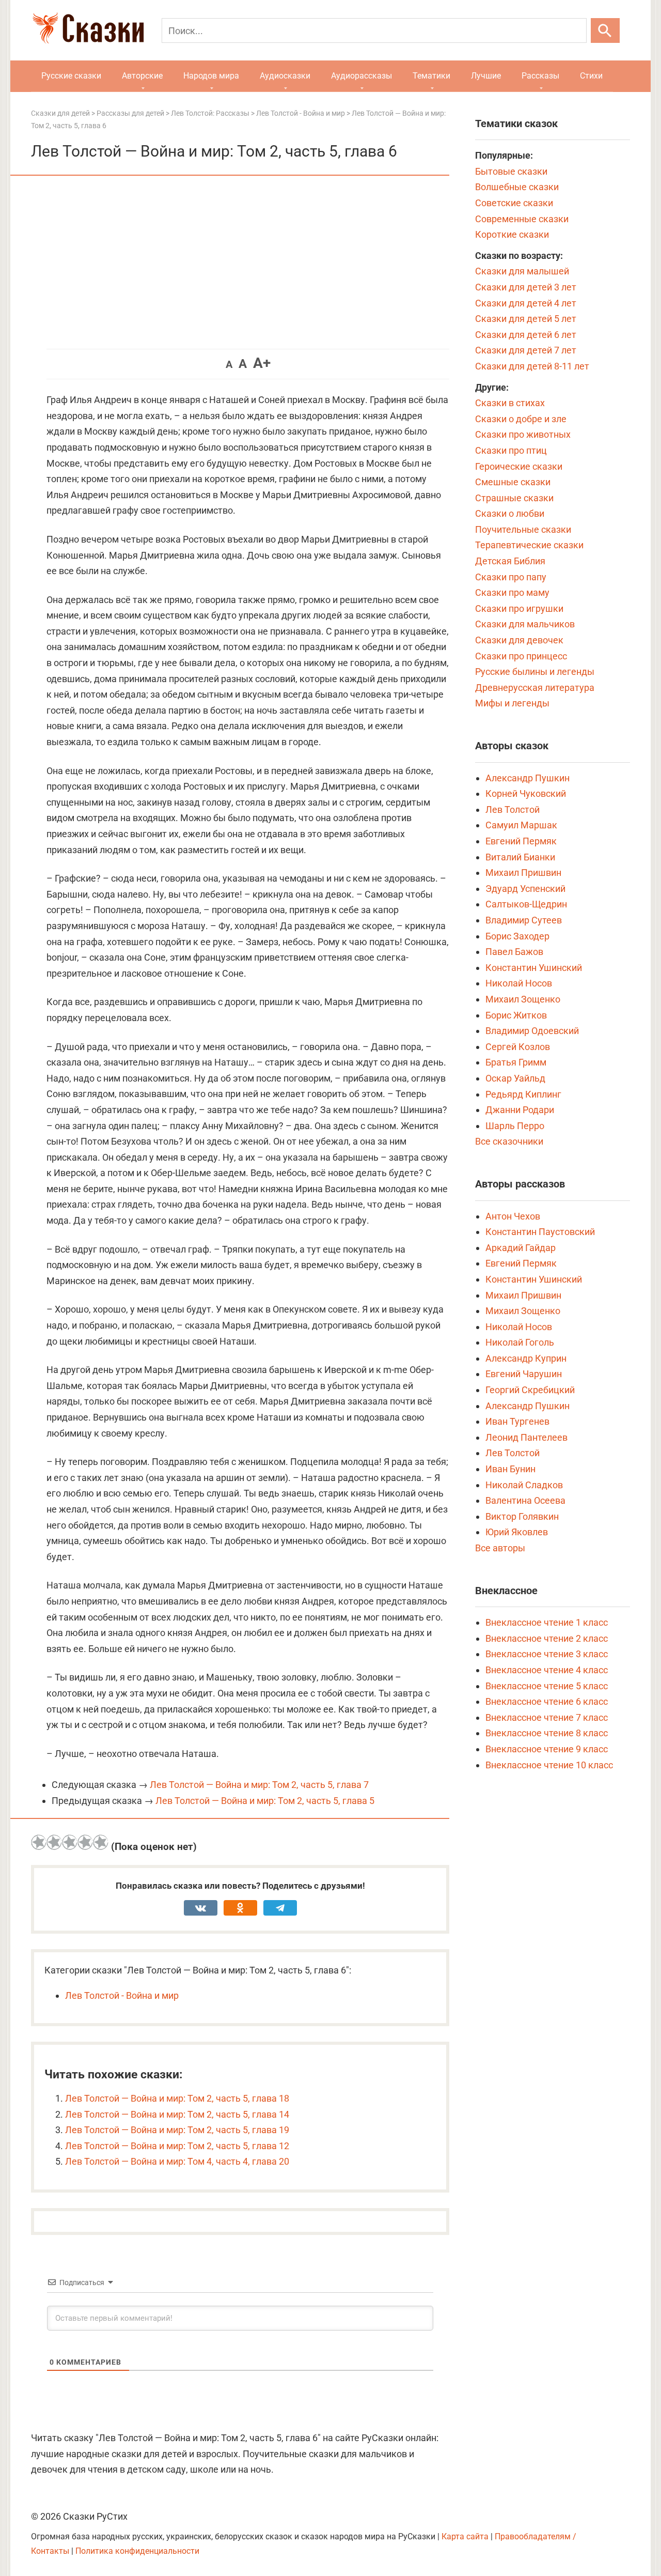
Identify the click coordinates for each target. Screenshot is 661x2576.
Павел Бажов (514, 952)
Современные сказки (522, 219)
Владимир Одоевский (532, 1031)
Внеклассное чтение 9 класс (547, 1749)
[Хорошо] (85, 1842)
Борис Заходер (517, 936)
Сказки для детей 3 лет (526, 287)
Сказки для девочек (519, 640)
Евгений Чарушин (524, 1374)
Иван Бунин (510, 1469)
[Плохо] (54, 1842)
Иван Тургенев (517, 1421)
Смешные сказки (513, 482)
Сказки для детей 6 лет (526, 335)
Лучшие (486, 76)
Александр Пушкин (528, 778)
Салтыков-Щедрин (526, 904)
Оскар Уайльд (515, 1078)
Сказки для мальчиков (525, 624)
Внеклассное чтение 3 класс (547, 1654)
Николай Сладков (524, 1485)
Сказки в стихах (510, 403)
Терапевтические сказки (529, 545)
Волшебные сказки (517, 187)
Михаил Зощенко (523, 999)
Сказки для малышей (522, 271)
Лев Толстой (513, 809)
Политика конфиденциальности (137, 2551)
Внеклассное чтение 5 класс (547, 1686)
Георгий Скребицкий (530, 1390)
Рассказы (540, 76)
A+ (262, 363)
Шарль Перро (515, 1126)
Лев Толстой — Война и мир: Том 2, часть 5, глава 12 (177, 2146)
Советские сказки (514, 203)
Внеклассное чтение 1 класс (547, 1622)
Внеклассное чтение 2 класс (547, 1638)
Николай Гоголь (520, 1342)
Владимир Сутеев (524, 920)
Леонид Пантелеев (526, 1437)
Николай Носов (519, 983)
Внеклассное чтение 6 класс (547, 1701)
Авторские (142, 76)
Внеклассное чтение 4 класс (547, 1670)
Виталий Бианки (520, 857)
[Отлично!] (101, 1842)
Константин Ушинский (534, 968)
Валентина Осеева (525, 1500)
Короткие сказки (512, 234)
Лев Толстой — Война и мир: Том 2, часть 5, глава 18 (177, 2098)
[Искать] (605, 30)
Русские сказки (71, 76)
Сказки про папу (511, 577)
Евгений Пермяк (521, 841)
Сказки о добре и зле (521, 419)
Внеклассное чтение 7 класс (547, 1717)
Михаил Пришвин (523, 873)
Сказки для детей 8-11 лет (532, 366)
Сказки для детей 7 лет (526, 350)
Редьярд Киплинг (523, 1094)
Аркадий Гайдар (521, 1248)
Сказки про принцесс (521, 656)
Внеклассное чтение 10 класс (549, 1765)
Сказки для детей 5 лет (526, 319)
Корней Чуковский (526, 793)
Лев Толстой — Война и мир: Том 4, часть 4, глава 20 (177, 2161)
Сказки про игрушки (519, 608)
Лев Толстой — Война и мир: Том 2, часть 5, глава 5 (265, 1801)
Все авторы (500, 1548)
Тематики (431, 76)
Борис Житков (516, 1015)
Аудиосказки (285, 76)
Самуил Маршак (521, 825)
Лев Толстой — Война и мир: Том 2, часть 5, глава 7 (259, 1785)
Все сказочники (509, 1141)
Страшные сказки (514, 498)
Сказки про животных (523, 434)
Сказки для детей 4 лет (526, 303)
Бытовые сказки (511, 171)
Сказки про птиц (511, 450)
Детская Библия (510, 561)
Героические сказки (519, 466)
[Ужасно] (39, 1842)
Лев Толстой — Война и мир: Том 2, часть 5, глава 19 (177, 2130)
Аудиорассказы (361, 76)
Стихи (591, 76)
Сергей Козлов (518, 1047)
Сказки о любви (510, 513)
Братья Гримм (516, 1062)
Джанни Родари (520, 1110)
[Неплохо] (70, 1842)
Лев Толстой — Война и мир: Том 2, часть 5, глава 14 (177, 2114)
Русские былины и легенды (535, 672)
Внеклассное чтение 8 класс (547, 1733)
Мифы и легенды (512, 703)
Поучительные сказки (523, 529)
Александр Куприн (526, 1358)
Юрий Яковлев (517, 1532)
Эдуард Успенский (525, 889)
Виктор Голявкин (522, 1516)
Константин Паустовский (540, 1232)
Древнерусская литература (535, 688)
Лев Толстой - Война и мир (122, 1995)
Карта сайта (465, 2536)
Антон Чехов (513, 1216)
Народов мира (211, 76)
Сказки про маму (512, 592)
